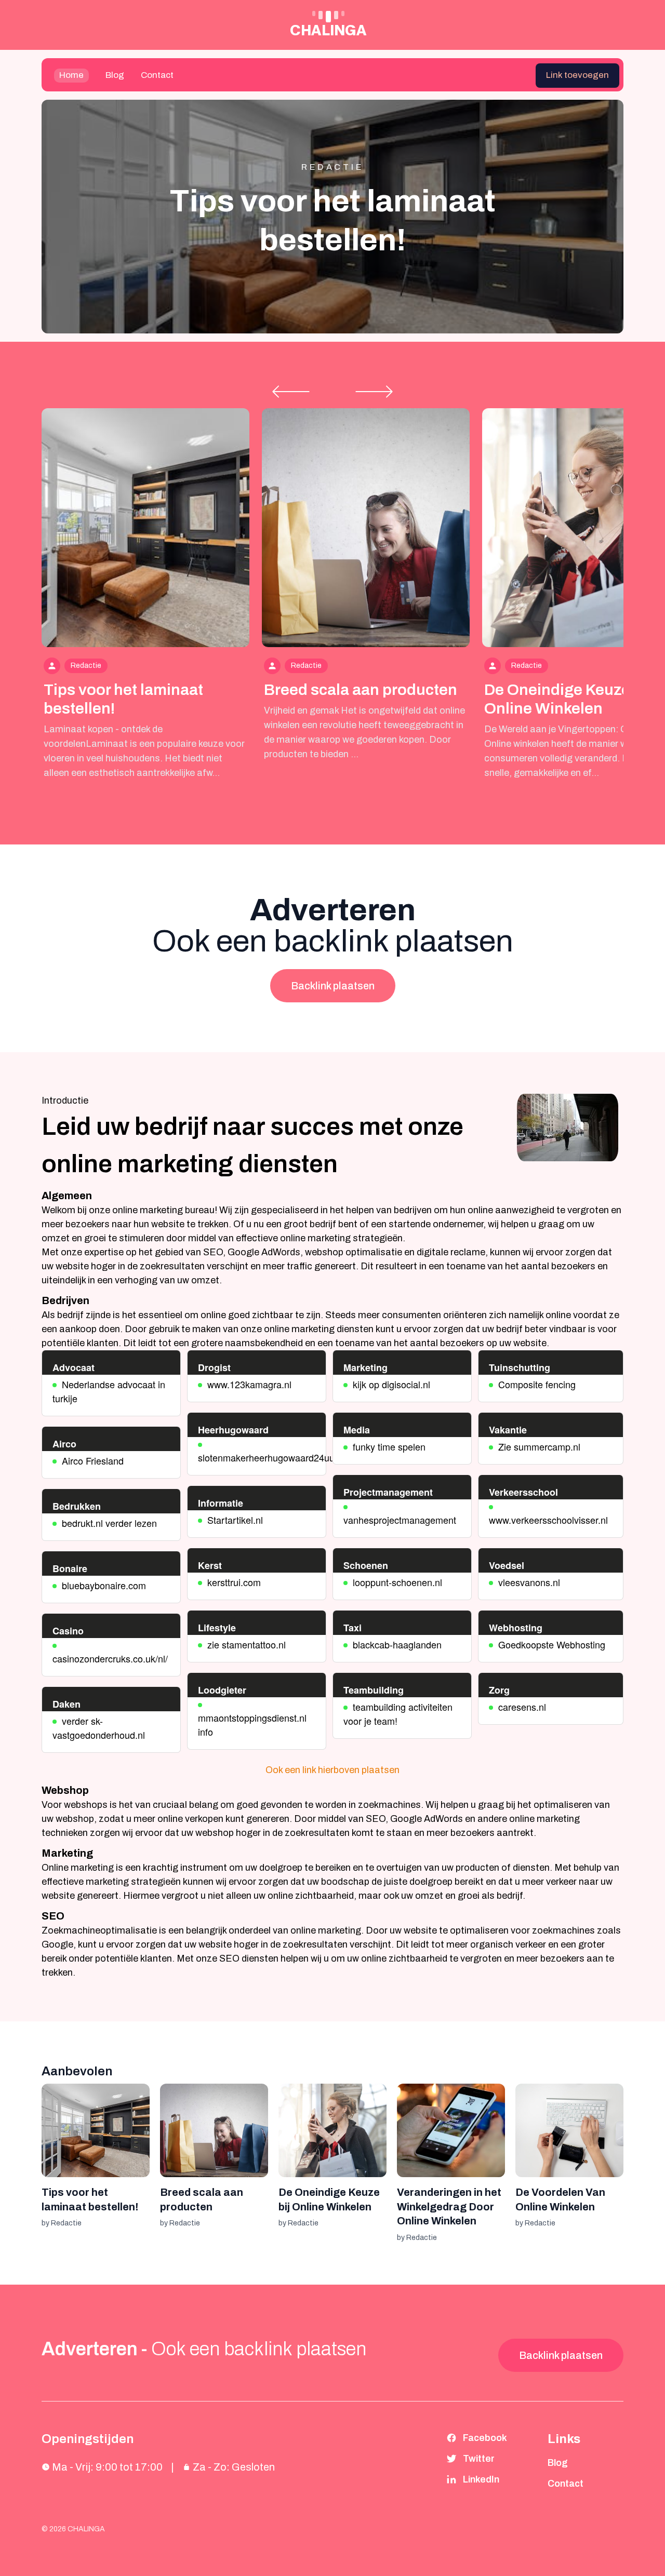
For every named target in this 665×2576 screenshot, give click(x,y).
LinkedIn (481, 2479)
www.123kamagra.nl (249, 1384)
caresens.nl (522, 1707)
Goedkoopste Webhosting (552, 1644)
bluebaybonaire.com (104, 1585)
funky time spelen (389, 1446)
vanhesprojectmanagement (400, 1520)
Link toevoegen (577, 75)
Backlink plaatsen (333, 986)
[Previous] (291, 392)
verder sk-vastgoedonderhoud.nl (99, 1728)
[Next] (374, 392)
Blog (115, 75)
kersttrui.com (234, 1582)
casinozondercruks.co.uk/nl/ (110, 1658)
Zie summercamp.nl (539, 1446)
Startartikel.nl (235, 1520)
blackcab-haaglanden (397, 1644)
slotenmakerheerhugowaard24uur (268, 1457)
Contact (157, 75)
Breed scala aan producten (361, 690)
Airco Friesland (93, 1460)
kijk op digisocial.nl (391, 1384)
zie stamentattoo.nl (247, 1644)
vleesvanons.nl (529, 1582)
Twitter (479, 2459)
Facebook (485, 2438)
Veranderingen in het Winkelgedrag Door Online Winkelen (449, 2206)
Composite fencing (537, 1384)
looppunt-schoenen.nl (397, 1582)
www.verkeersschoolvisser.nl (548, 1520)
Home (71, 75)
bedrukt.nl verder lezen (109, 1523)
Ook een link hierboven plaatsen (332, 1770)
